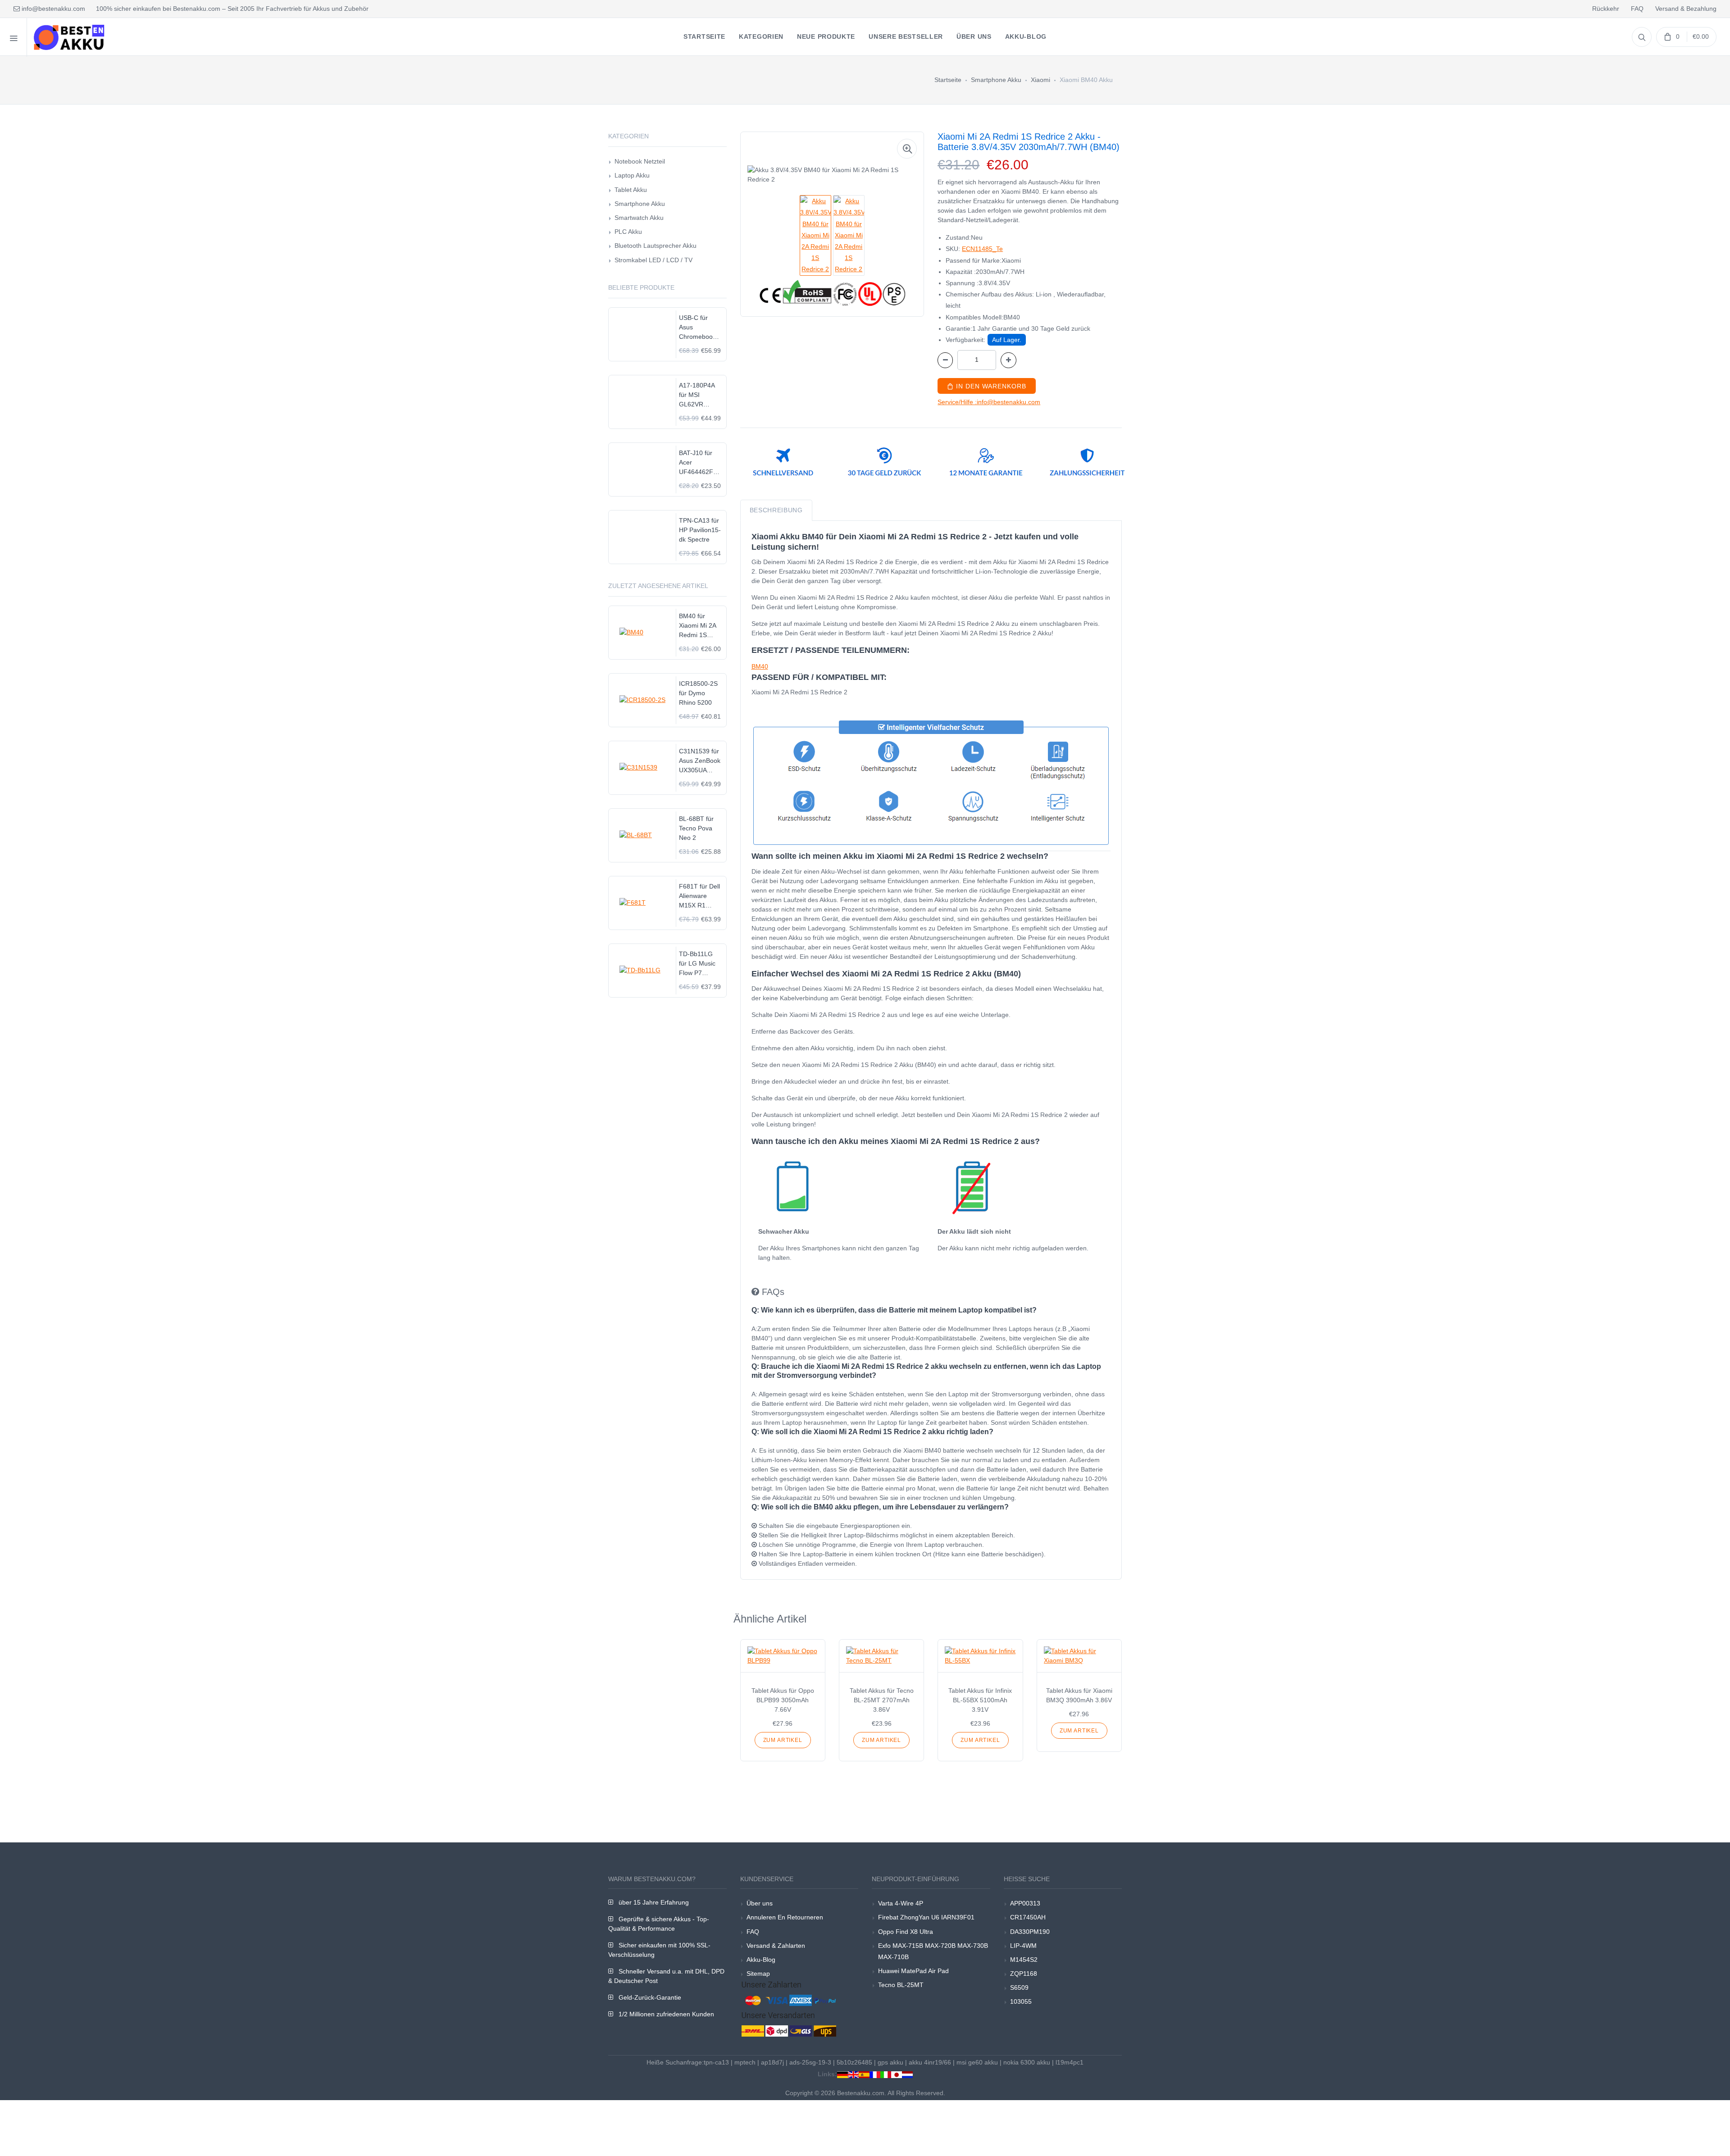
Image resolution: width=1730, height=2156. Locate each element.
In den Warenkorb (990, 386)
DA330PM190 (1030, 1932)
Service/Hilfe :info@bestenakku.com (989, 402)
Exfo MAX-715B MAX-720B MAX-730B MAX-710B (933, 1951)
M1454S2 (1024, 1960)
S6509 (1019, 1987)
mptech (745, 2062)
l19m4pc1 (1070, 2062)
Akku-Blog (761, 1960)
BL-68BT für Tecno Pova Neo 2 (696, 828)
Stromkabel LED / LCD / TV (653, 260)
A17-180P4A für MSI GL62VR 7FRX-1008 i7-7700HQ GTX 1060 (700, 395)
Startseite (948, 80)
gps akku (890, 2062)
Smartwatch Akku (639, 218)
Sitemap (758, 1974)
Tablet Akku (631, 190)
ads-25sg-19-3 (810, 2062)
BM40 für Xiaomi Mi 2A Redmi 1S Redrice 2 (697, 626)
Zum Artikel (783, 1740)
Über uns (760, 1903)
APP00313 (1025, 1903)
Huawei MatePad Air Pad (913, 1971)
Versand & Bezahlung (1686, 9)
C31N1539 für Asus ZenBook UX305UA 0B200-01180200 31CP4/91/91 (700, 761)
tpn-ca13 (716, 2062)
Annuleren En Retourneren (785, 1917)
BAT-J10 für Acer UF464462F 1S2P (696, 463)
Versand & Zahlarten (776, 1946)
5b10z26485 (854, 2062)
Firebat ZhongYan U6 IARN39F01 (926, 1917)
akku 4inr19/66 (930, 2062)
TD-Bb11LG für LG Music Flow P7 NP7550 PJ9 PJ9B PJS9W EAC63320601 (700, 964)
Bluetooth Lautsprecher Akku (656, 246)
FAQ (1637, 9)
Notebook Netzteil (640, 161)
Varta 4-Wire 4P (901, 1903)
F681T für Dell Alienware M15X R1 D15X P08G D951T (699, 896)
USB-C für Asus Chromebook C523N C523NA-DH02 (697, 328)
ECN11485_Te (982, 249)
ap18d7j (772, 2062)
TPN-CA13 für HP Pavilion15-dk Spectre (700, 530)
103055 (1021, 2001)
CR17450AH (1028, 1917)
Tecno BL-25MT (901, 1985)
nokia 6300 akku (1027, 2062)
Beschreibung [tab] (776, 510)
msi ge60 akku (977, 2062)
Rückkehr (1606, 9)
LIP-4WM (1023, 1946)
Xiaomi (1040, 80)
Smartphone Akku (996, 80)
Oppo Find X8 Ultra (906, 1932)
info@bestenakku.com (52, 9)
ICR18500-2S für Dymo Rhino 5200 (698, 693)
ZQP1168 (1024, 1974)
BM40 (760, 666)
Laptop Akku (632, 175)
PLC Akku (628, 232)
